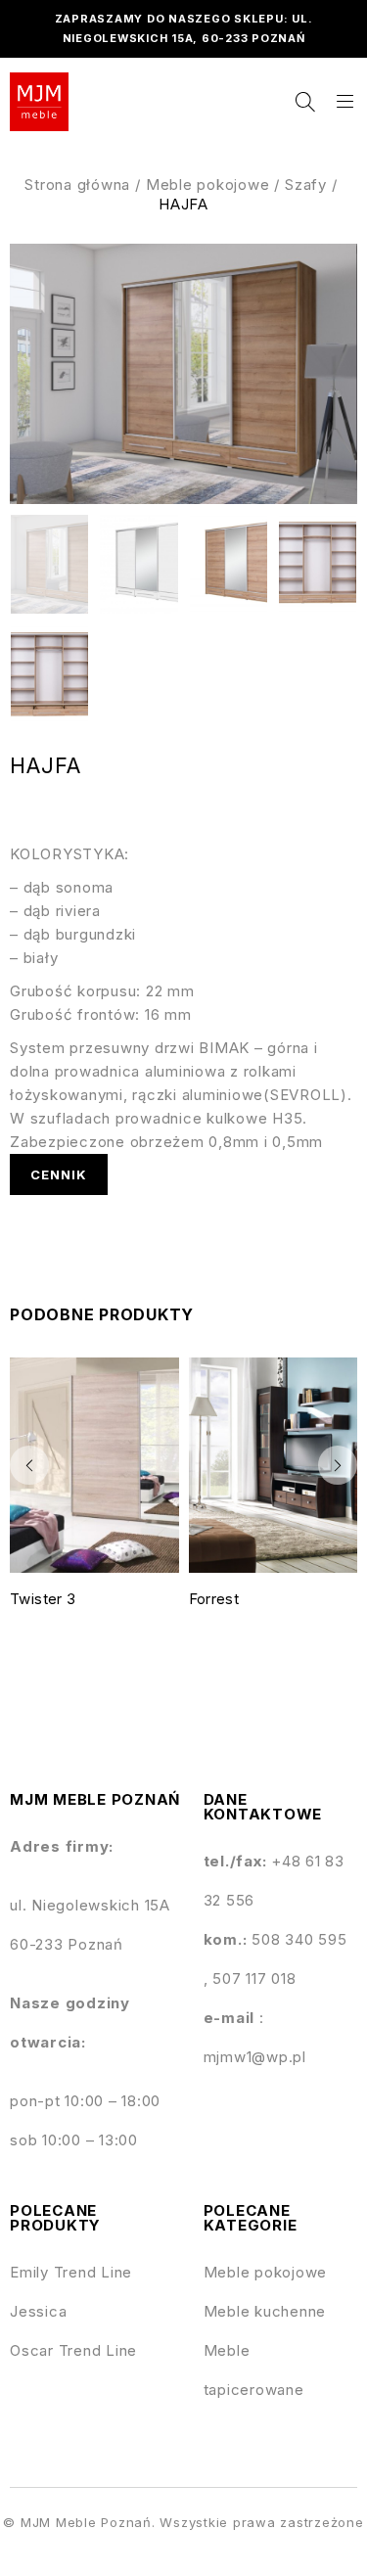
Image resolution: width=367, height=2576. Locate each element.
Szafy (306, 184)
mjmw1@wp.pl (255, 2057)
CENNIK (59, 1174)
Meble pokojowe (208, 184)
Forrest (214, 1599)
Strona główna (77, 184)
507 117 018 (254, 1978)
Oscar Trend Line (73, 2350)
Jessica (38, 2311)
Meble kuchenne (265, 2311)
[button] (29, 1465)
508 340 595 (299, 1939)
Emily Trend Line (71, 2272)
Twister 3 (43, 1599)
